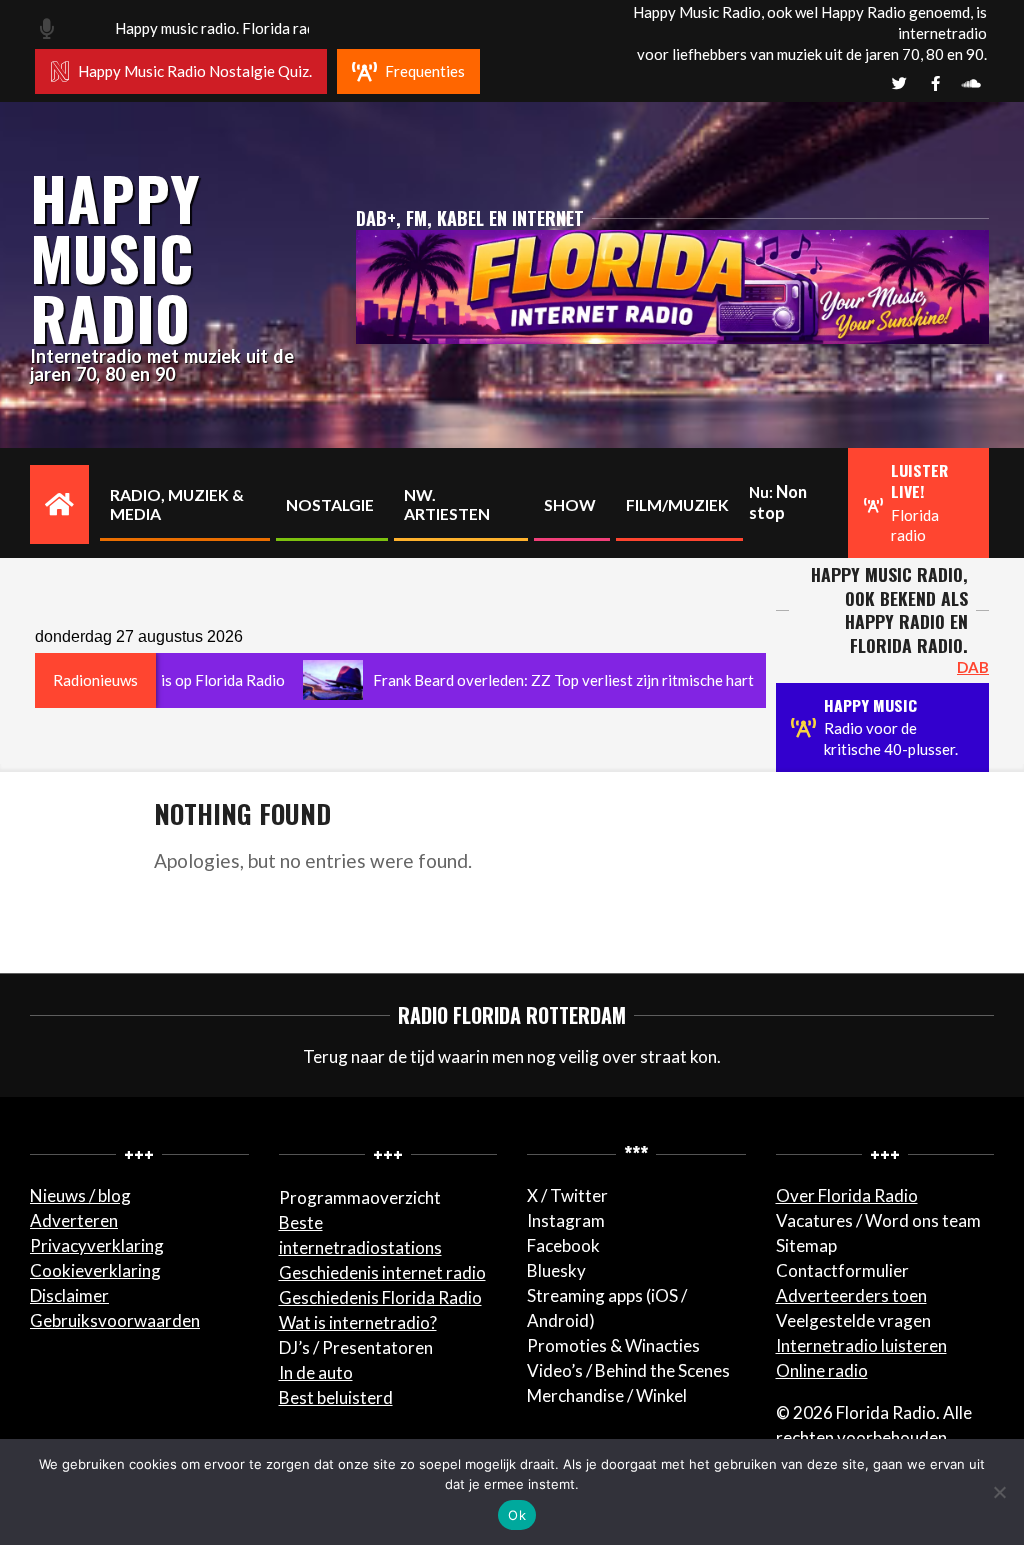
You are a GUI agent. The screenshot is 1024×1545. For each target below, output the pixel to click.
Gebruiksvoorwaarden (115, 1320)
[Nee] (999, 1492)
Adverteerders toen (851, 1295)
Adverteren (74, 1220)
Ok (517, 1515)
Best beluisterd (336, 1397)
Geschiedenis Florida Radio (380, 1297)
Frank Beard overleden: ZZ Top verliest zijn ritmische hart (515, 680)
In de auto (316, 1372)
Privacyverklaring (97, 1245)
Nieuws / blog (80, 1195)
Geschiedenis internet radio (382, 1272)
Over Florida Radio (847, 1195)
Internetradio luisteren (861, 1345)
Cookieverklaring (95, 1270)
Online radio (822, 1370)
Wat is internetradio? (358, 1322)
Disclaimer (69, 1295)
